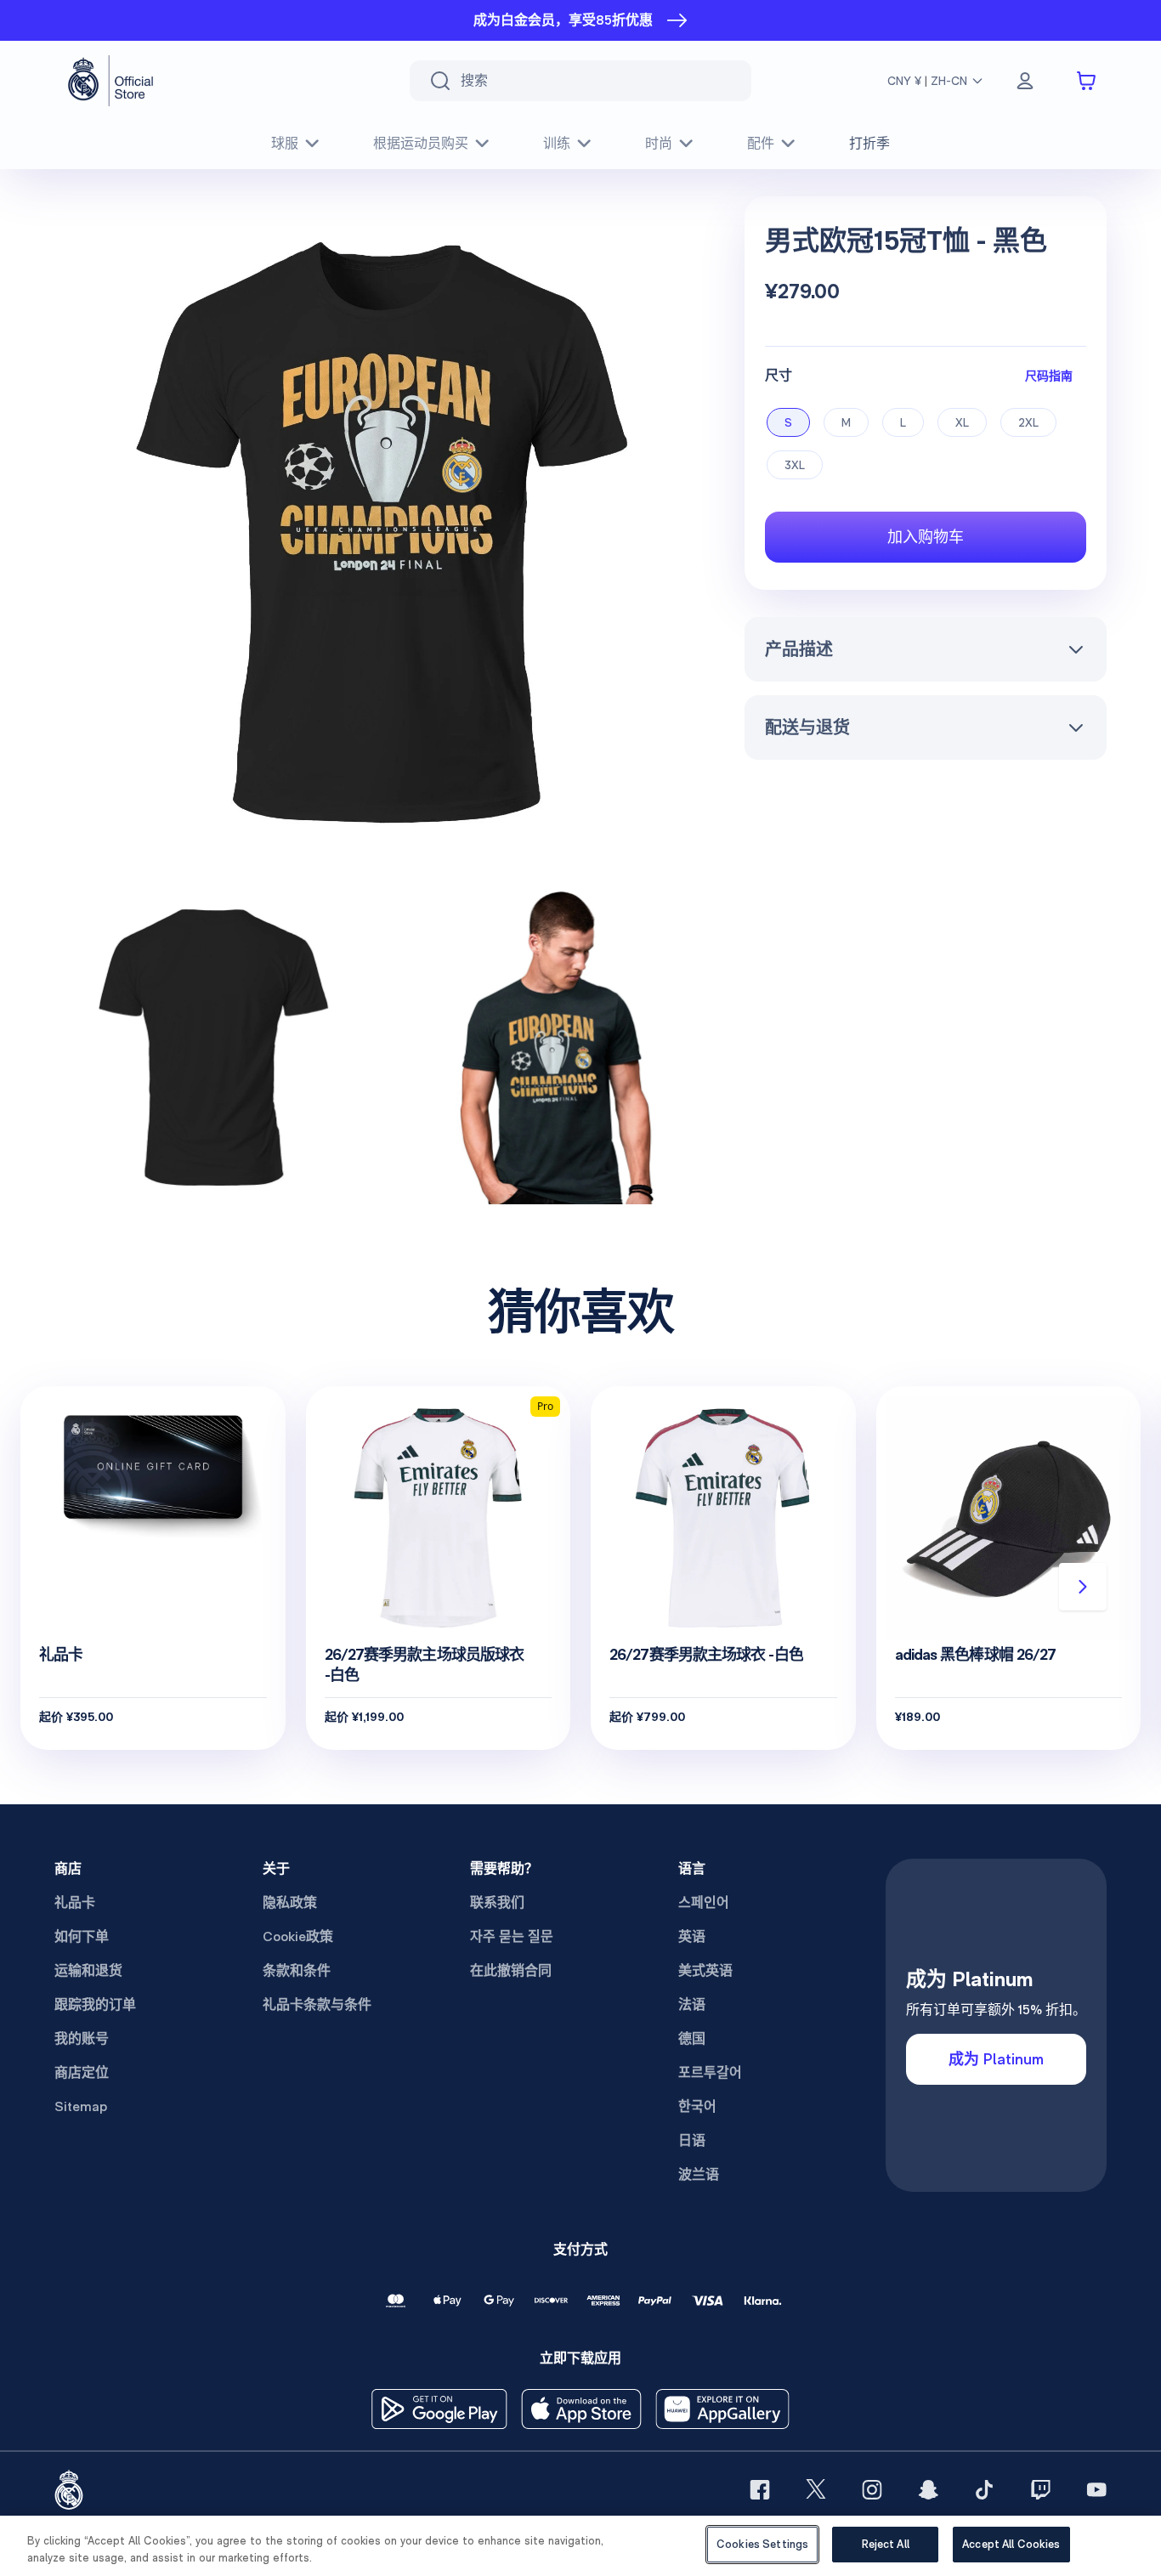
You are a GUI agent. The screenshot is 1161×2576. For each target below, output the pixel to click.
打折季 (869, 143)
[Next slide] (1083, 1587)
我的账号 (82, 2038)
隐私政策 (290, 1902)
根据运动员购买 (421, 143)
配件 (761, 143)
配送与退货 (807, 728)
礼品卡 (75, 1902)
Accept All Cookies (1011, 2544)
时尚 (659, 143)
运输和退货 (88, 1970)
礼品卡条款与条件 (317, 2004)
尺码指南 (1049, 375)
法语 (692, 2004)
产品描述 (799, 649)
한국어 (697, 2106)
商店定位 (82, 2072)
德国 (692, 2038)
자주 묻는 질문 (512, 1936)
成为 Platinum (996, 2059)
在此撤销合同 (511, 1970)
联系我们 (497, 1902)
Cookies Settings (762, 2544)
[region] (580, 2546)
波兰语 (699, 2174)
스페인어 (704, 1902)
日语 (692, 2140)
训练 (557, 143)
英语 (692, 1936)
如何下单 (82, 1936)
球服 (285, 143)
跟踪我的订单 (95, 2004)
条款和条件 (297, 1970)
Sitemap (81, 2106)
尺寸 (779, 375)
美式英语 (705, 1970)
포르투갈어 (710, 2072)
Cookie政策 (298, 1936)
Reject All (886, 2544)
